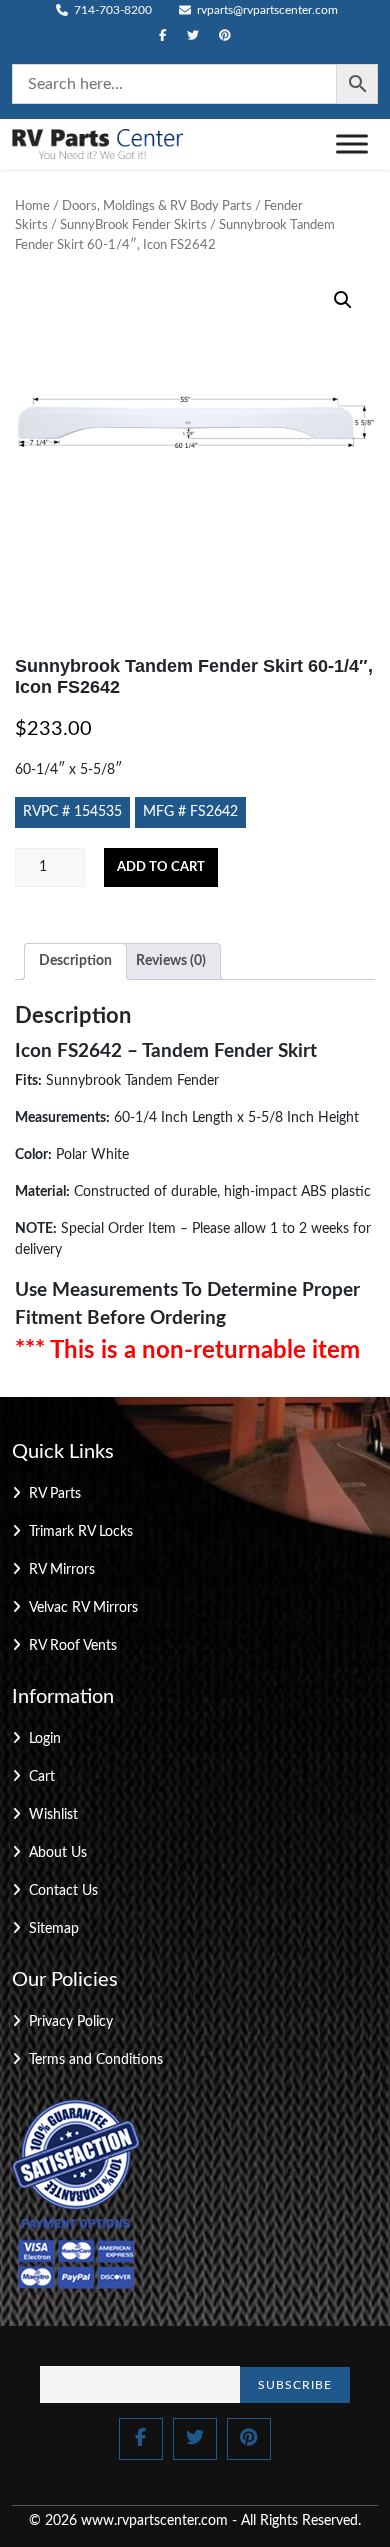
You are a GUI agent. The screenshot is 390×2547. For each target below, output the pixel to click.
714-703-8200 (111, 10)
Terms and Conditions (96, 2060)
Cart (42, 1777)
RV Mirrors (62, 1570)
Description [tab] (75, 961)
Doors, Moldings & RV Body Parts (157, 206)
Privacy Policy (71, 2022)
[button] (343, 300)
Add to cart (161, 867)
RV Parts (55, 1494)
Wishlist (53, 1815)
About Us (58, 1853)
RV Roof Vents (73, 1646)
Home (32, 206)
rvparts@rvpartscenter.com (266, 10)
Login (45, 1739)
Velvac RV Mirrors (83, 1608)
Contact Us (63, 1891)
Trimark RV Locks (81, 1532)
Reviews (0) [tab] (171, 961)
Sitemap (54, 1929)
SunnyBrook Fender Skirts (133, 225)
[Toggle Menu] (352, 143)
